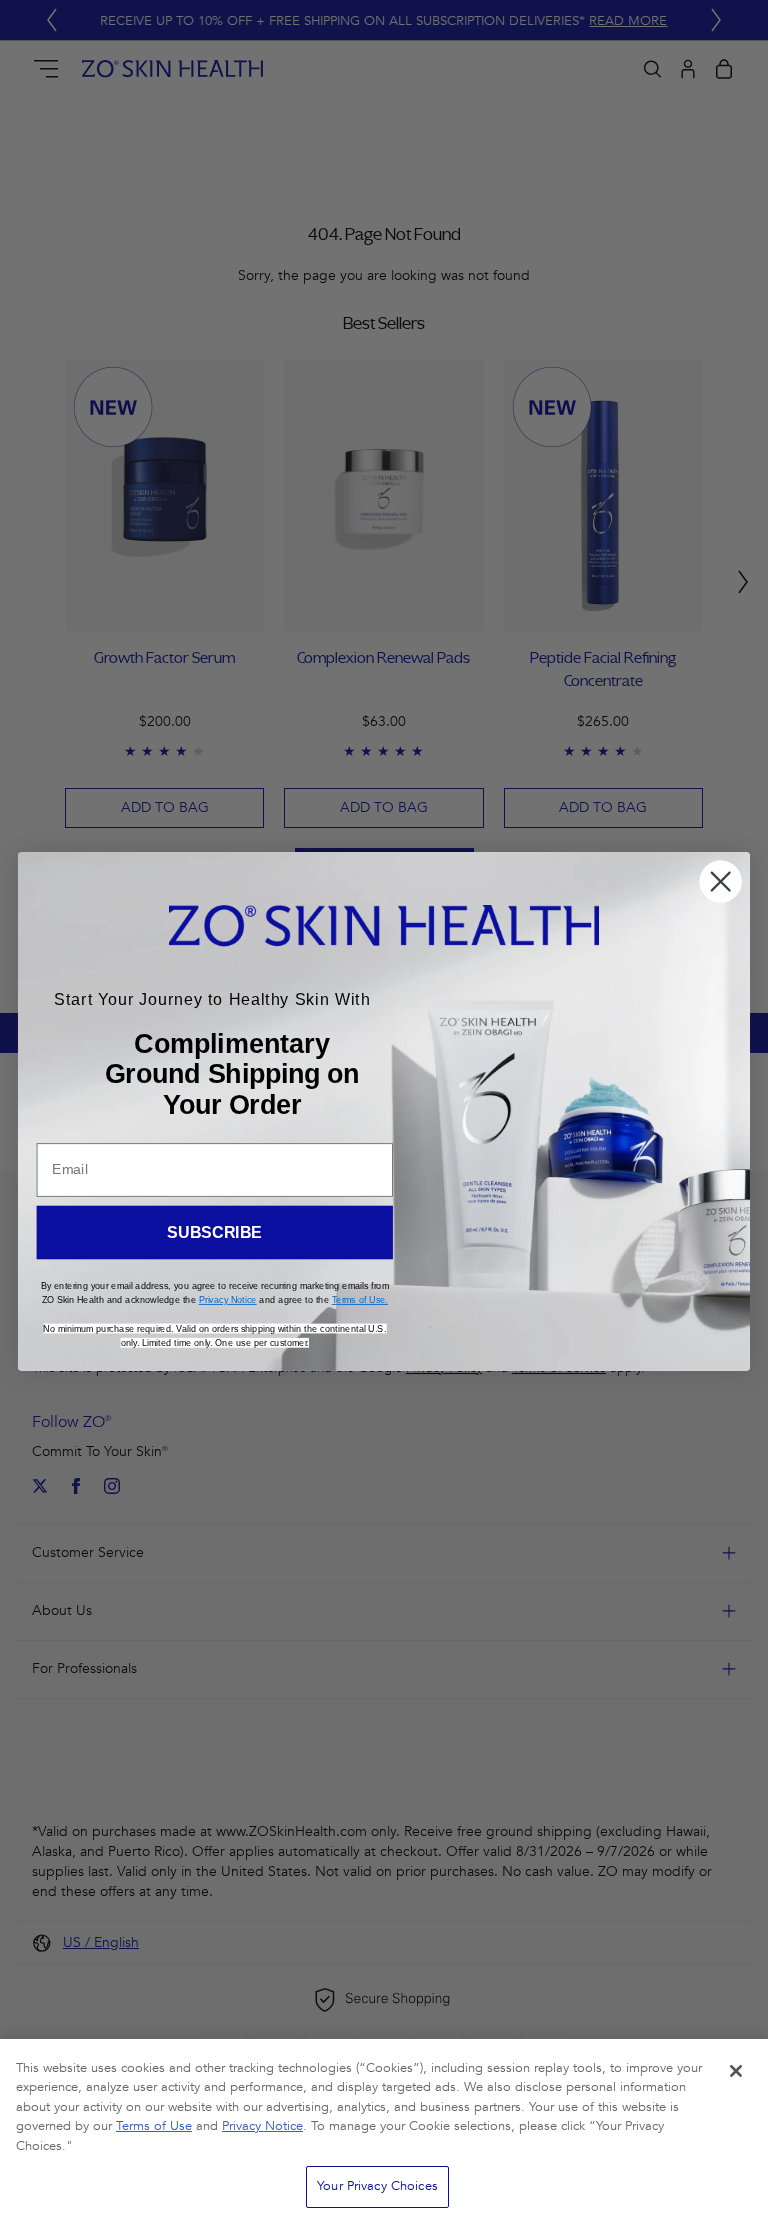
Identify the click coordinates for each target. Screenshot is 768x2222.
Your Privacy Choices (377, 2186)
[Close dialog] (720, 881)
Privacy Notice (262, 2126)
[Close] (736, 2071)
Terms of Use (154, 2126)
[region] (384, 2130)
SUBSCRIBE (214, 1232)
